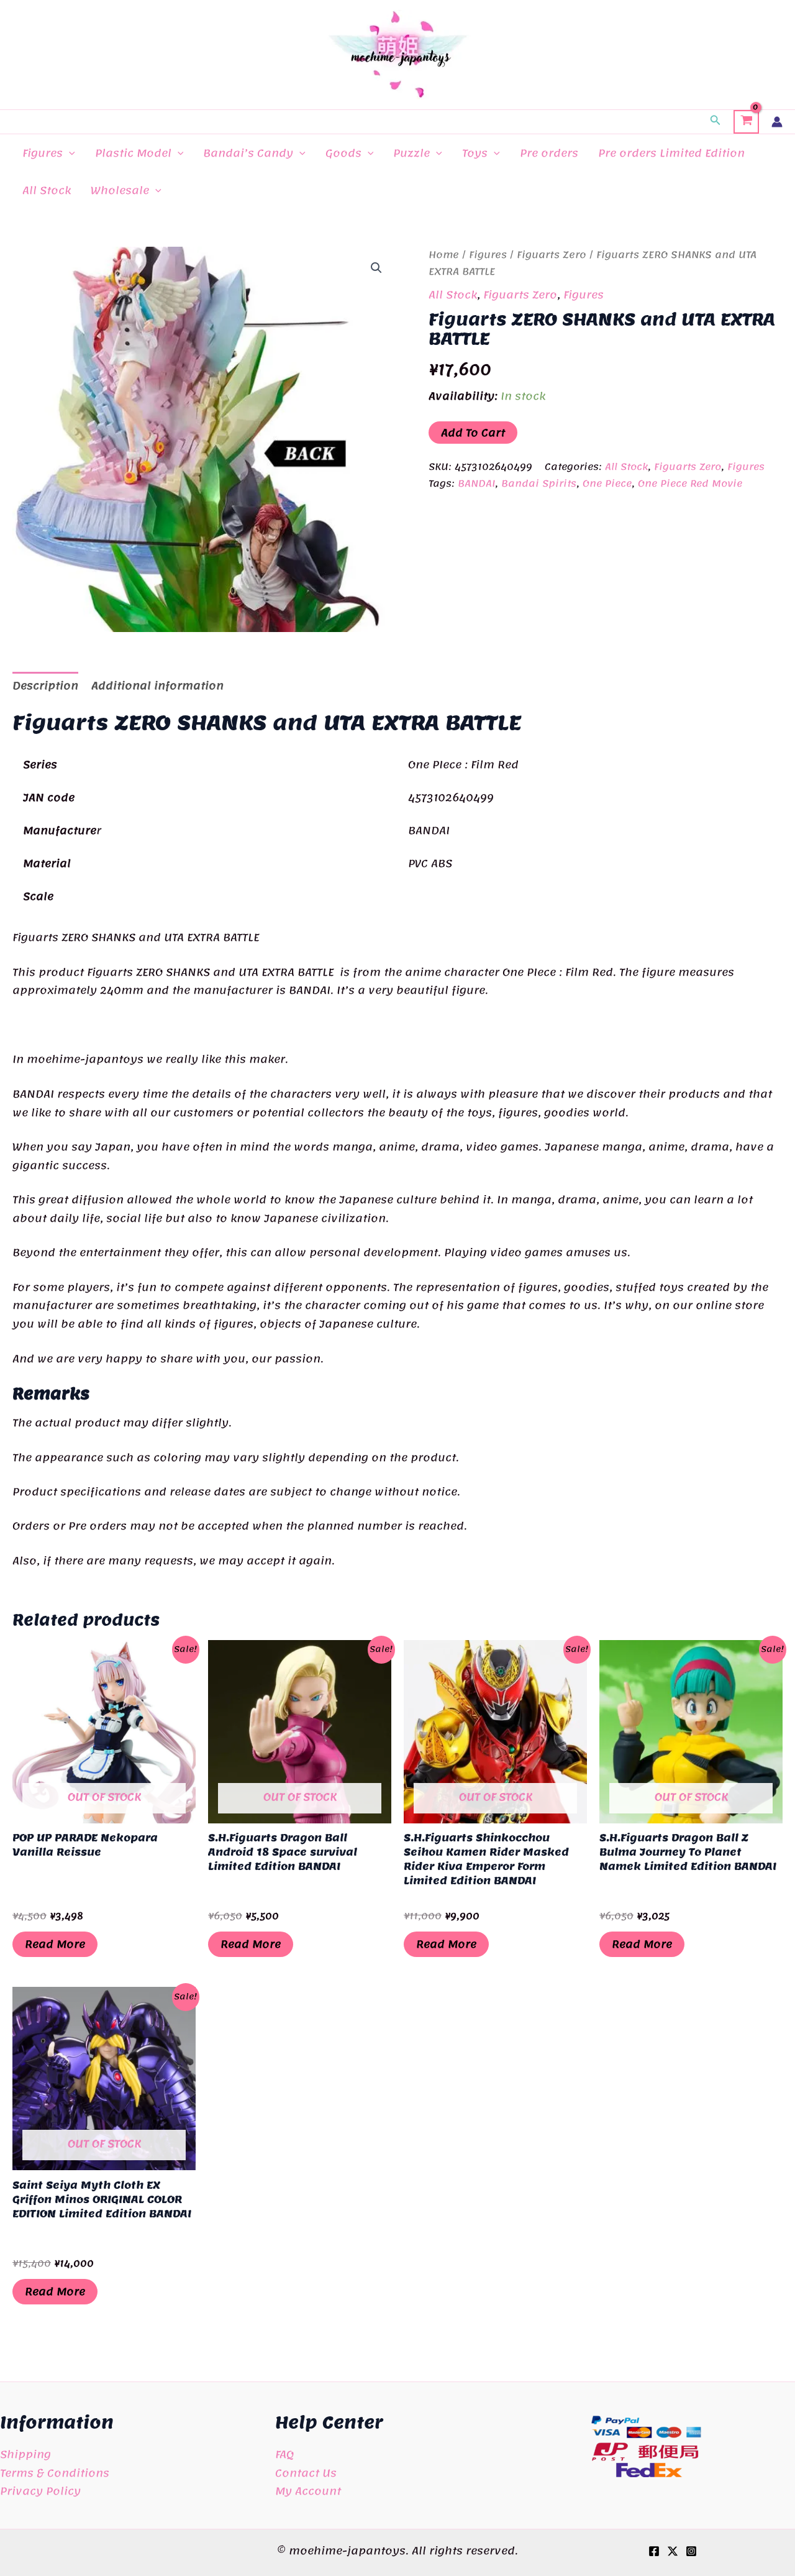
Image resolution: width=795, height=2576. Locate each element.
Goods (343, 153)
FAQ (284, 2454)
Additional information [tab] (157, 685)
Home (444, 255)
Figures (43, 153)
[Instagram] (691, 2551)
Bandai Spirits (539, 484)
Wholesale (120, 190)
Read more (55, 1944)
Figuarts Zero (552, 255)
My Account (308, 2491)
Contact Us (306, 2473)
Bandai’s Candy (248, 153)
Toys (475, 153)
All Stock (47, 190)
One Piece (607, 484)
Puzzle (411, 153)
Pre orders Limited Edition (671, 153)
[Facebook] (654, 2551)
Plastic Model (133, 153)
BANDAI (476, 484)
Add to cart (473, 433)
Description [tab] (45, 685)
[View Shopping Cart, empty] (746, 122)
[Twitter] (673, 2551)
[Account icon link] (777, 122)
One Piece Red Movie (690, 484)
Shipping (25, 2454)
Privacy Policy (40, 2491)
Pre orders (549, 153)
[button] (715, 122)
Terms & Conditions (55, 2473)
